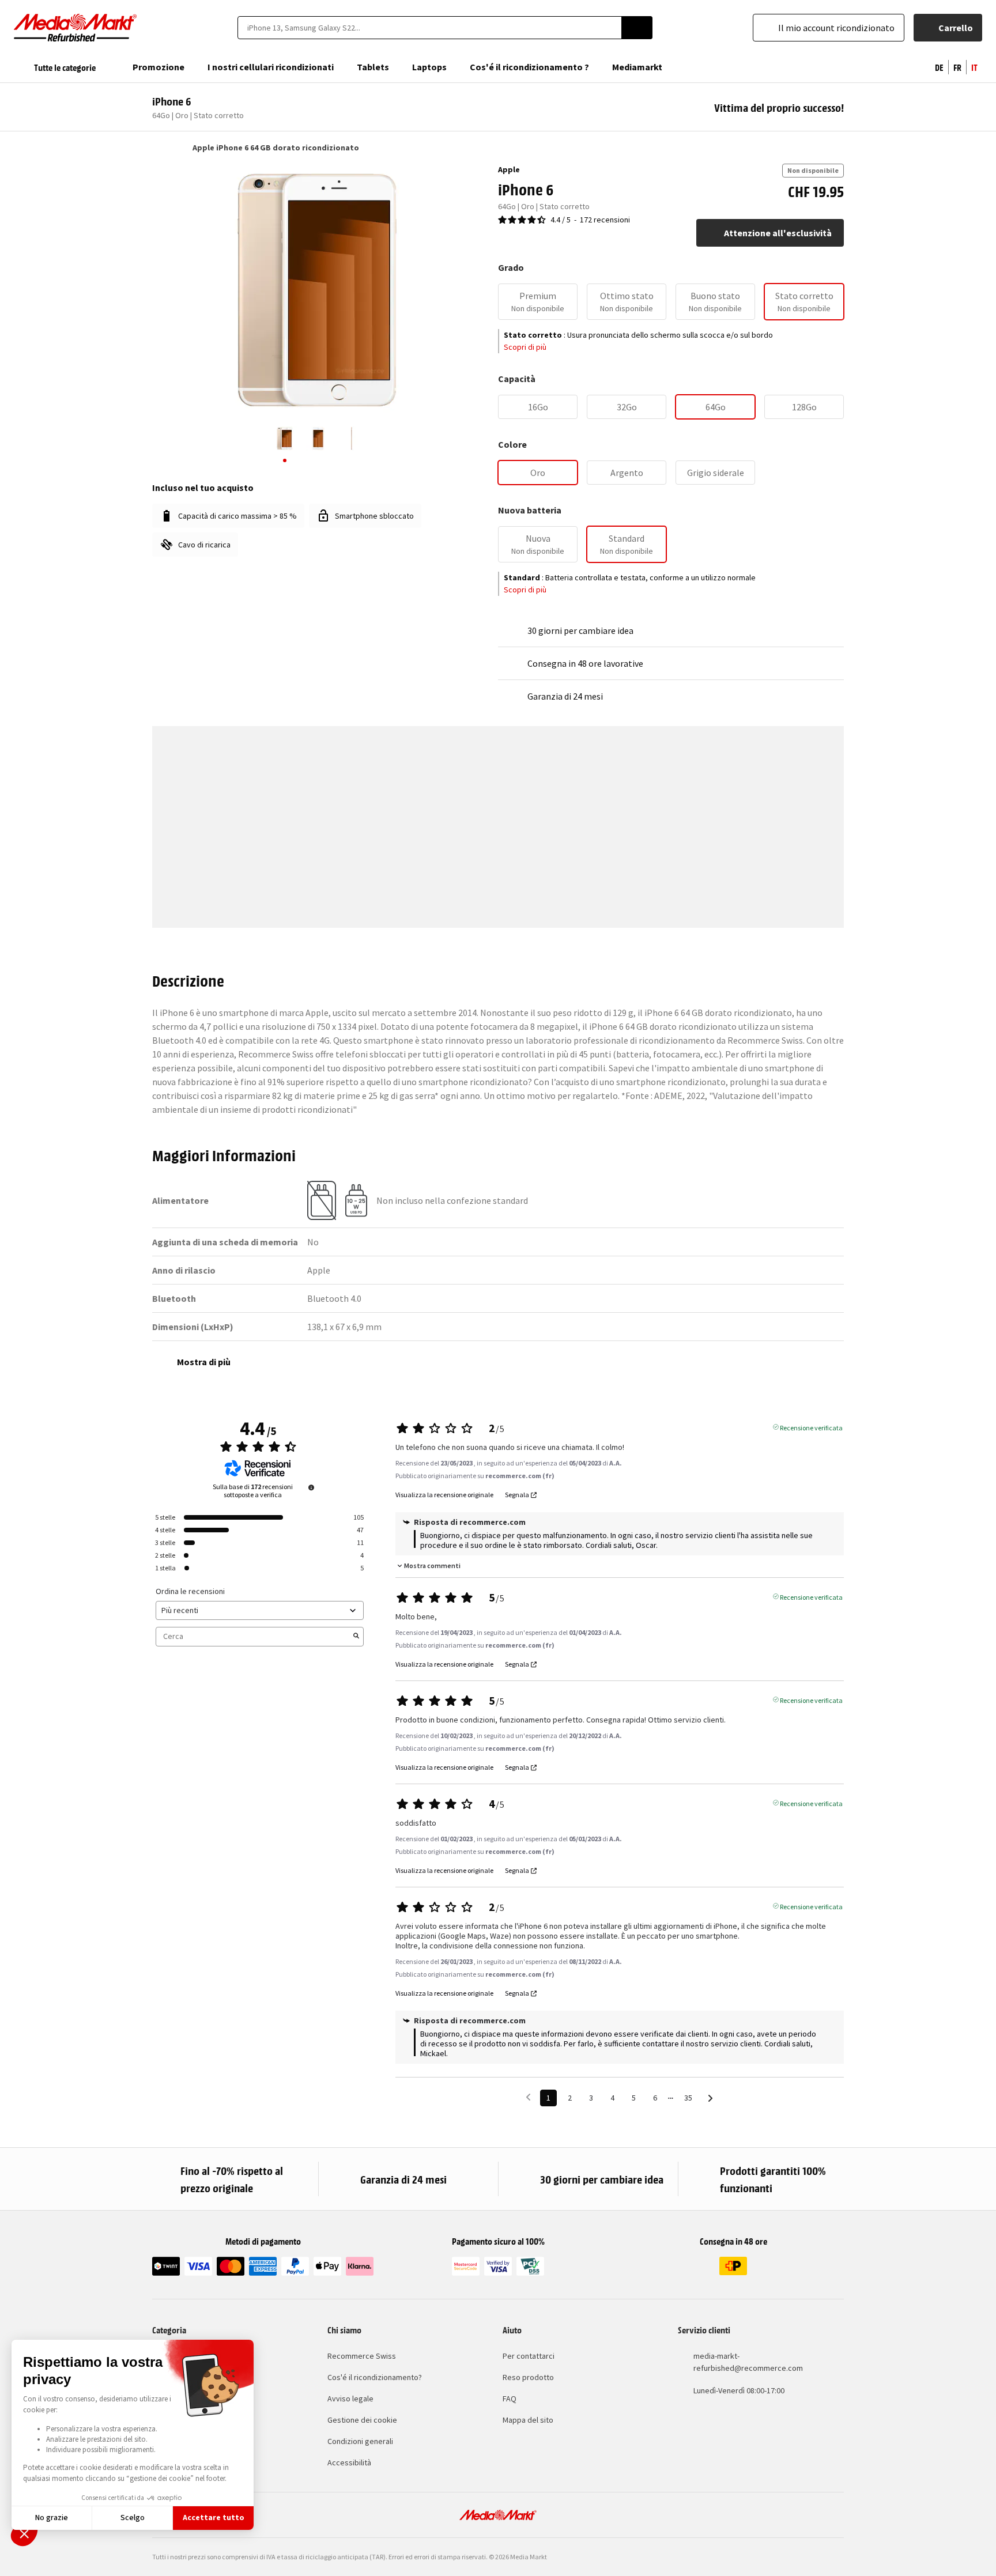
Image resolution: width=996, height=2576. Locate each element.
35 (688, 2098)
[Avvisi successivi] (710, 2099)
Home (158, 148)
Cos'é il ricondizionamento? (375, 2377)
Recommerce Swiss (362, 2356)
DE (939, 67)
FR (957, 67)
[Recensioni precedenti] (528, 2097)
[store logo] (76, 28)
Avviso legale (350, 2399)
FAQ (510, 2399)
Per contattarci (529, 2356)
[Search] (637, 28)
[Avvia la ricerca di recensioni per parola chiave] (356, 1637)
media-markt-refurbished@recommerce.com (748, 2362)
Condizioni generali (360, 2441)
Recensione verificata (811, 1427)
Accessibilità (349, 2462)
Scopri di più (525, 347)
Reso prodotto (528, 2377)
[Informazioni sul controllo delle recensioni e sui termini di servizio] (311, 1487)
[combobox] (429, 28)
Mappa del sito (528, 2420)
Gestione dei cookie (362, 2420)
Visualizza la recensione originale (444, 1495)
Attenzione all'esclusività (778, 233)
